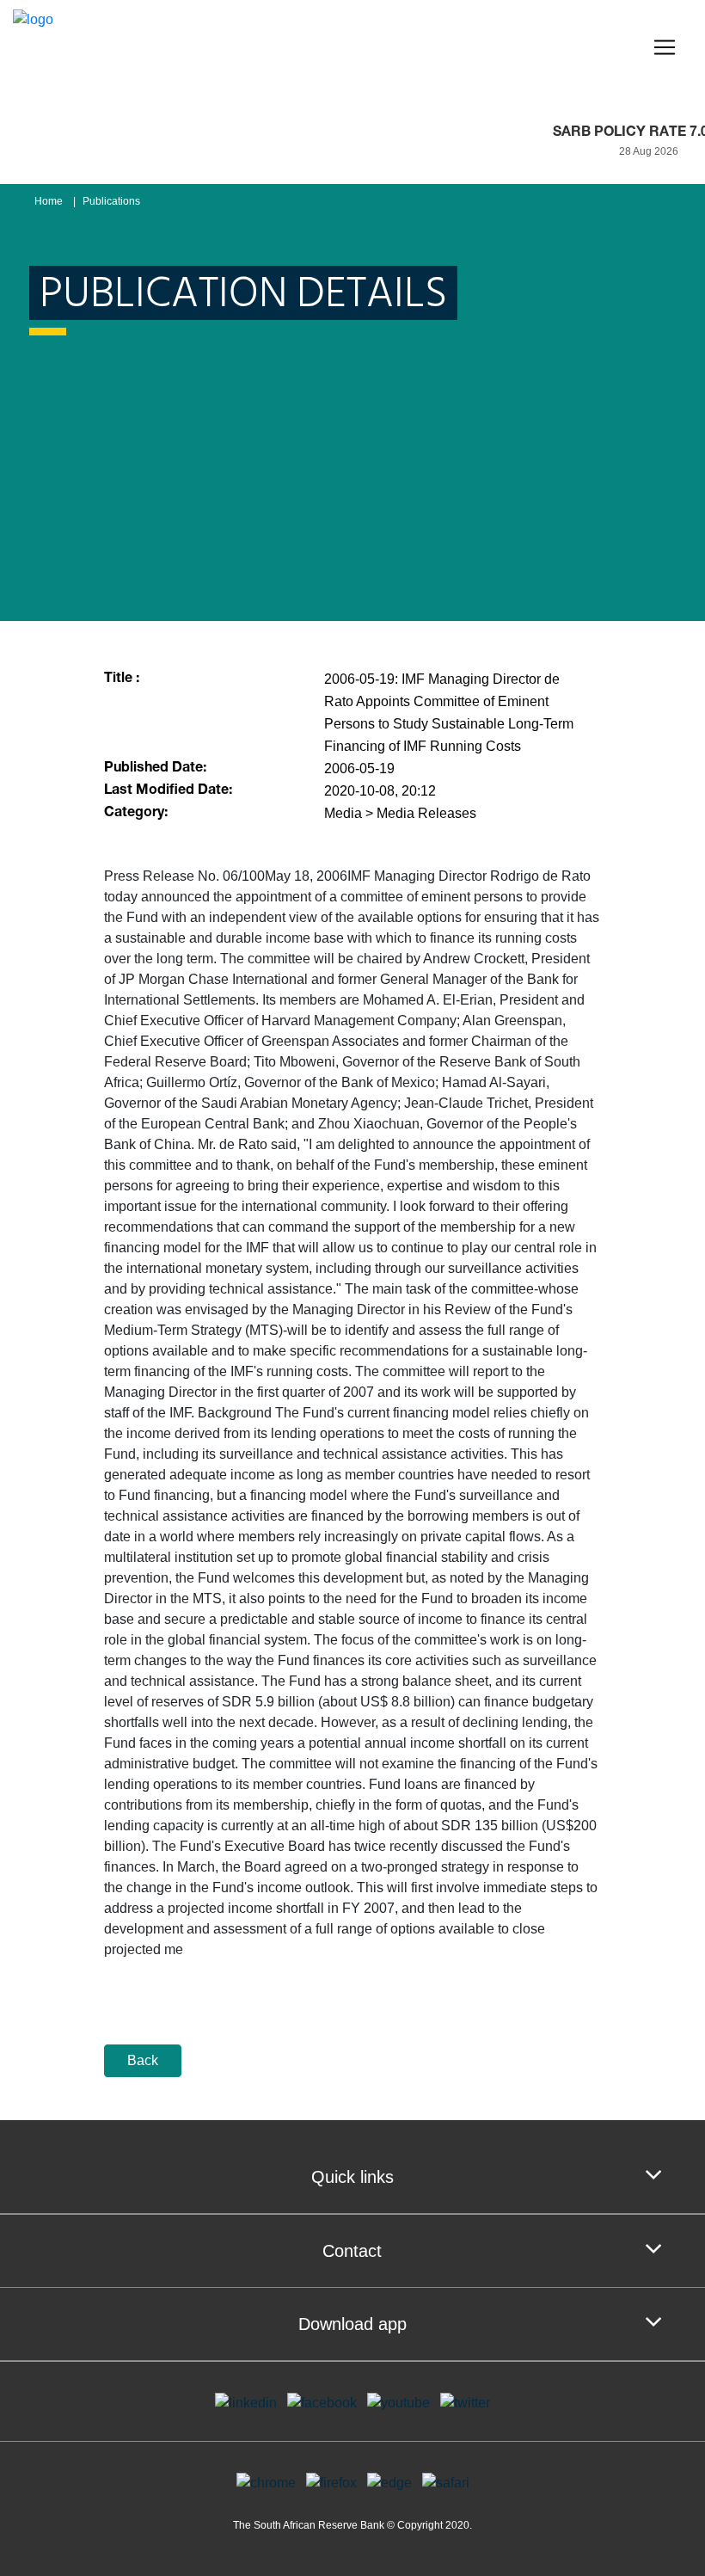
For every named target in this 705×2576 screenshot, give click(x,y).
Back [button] (143, 2060)
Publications (111, 201)
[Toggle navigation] (665, 47)
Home (49, 201)
